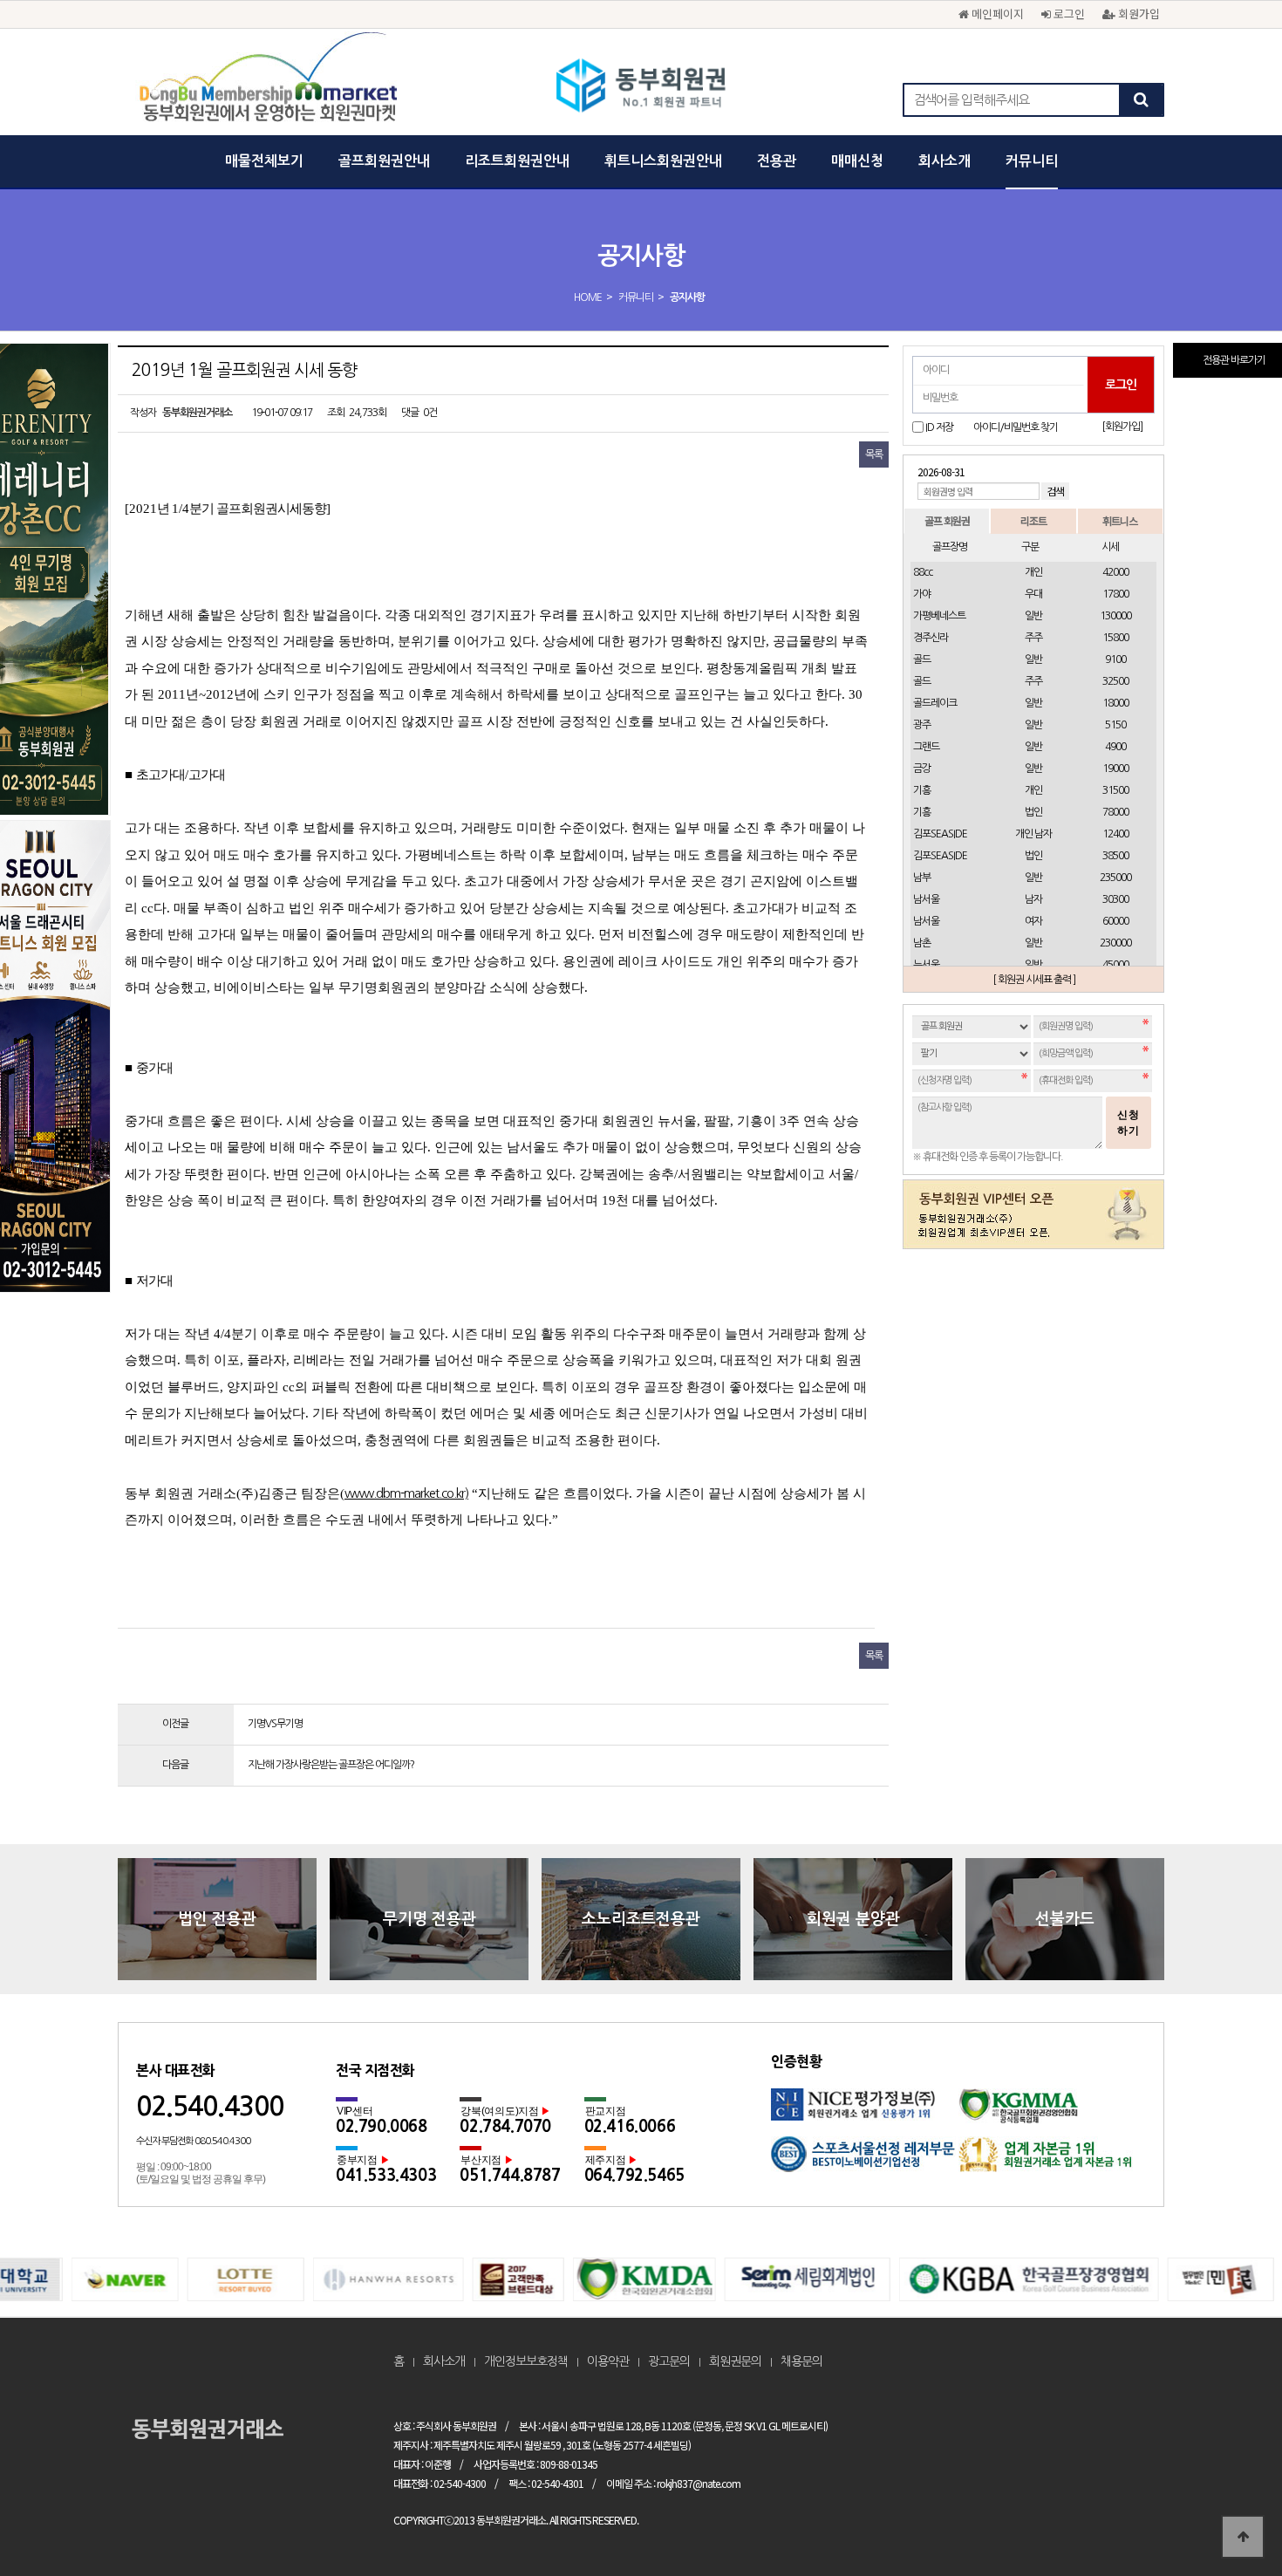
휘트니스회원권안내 (663, 161)
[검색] (1141, 100)
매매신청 (857, 161)
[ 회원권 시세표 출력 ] (1034, 980)
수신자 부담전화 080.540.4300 (193, 2141)
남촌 (922, 943)
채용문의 (801, 2361)
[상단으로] (1243, 2537)
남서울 (926, 899)
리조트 (1033, 520)
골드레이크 (935, 703)
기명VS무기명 (275, 1724)
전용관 (777, 161)
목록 (874, 454)
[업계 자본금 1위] (1052, 2160)
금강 (922, 769)
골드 (922, 659)
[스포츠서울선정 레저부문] (865, 2160)
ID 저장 (939, 427)
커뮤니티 (1032, 161)
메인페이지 (996, 14)
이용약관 (608, 2361)
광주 (922, 725)
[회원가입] (1122, 427)
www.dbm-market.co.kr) (406, 1493)
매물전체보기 (264, 161)
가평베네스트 (939, 616)
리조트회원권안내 (517, 161)
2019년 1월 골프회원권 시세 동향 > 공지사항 (641, 87)
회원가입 (1137, 14)
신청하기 (1129, 1123)
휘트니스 (1120, 520)
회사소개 (944, 161)
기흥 (922, 790)
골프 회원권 (947, 520)
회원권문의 (735, 2361)
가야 (922, 594)
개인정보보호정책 (526, 2361)
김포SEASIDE (940, 834)
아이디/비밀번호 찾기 (1016, 427)
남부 (922, 878)
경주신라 (931, 638)
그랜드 (926, 747)
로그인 (1067, 14)
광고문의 (669, 2361)
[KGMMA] (1052, 2112)
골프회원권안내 (384, 161)
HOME (588, 297)
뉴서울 (926, 965)
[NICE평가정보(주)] (865, 2112)
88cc (923, 572)
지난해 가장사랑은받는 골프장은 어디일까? (331, 1765)
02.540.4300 (210, 2106)
